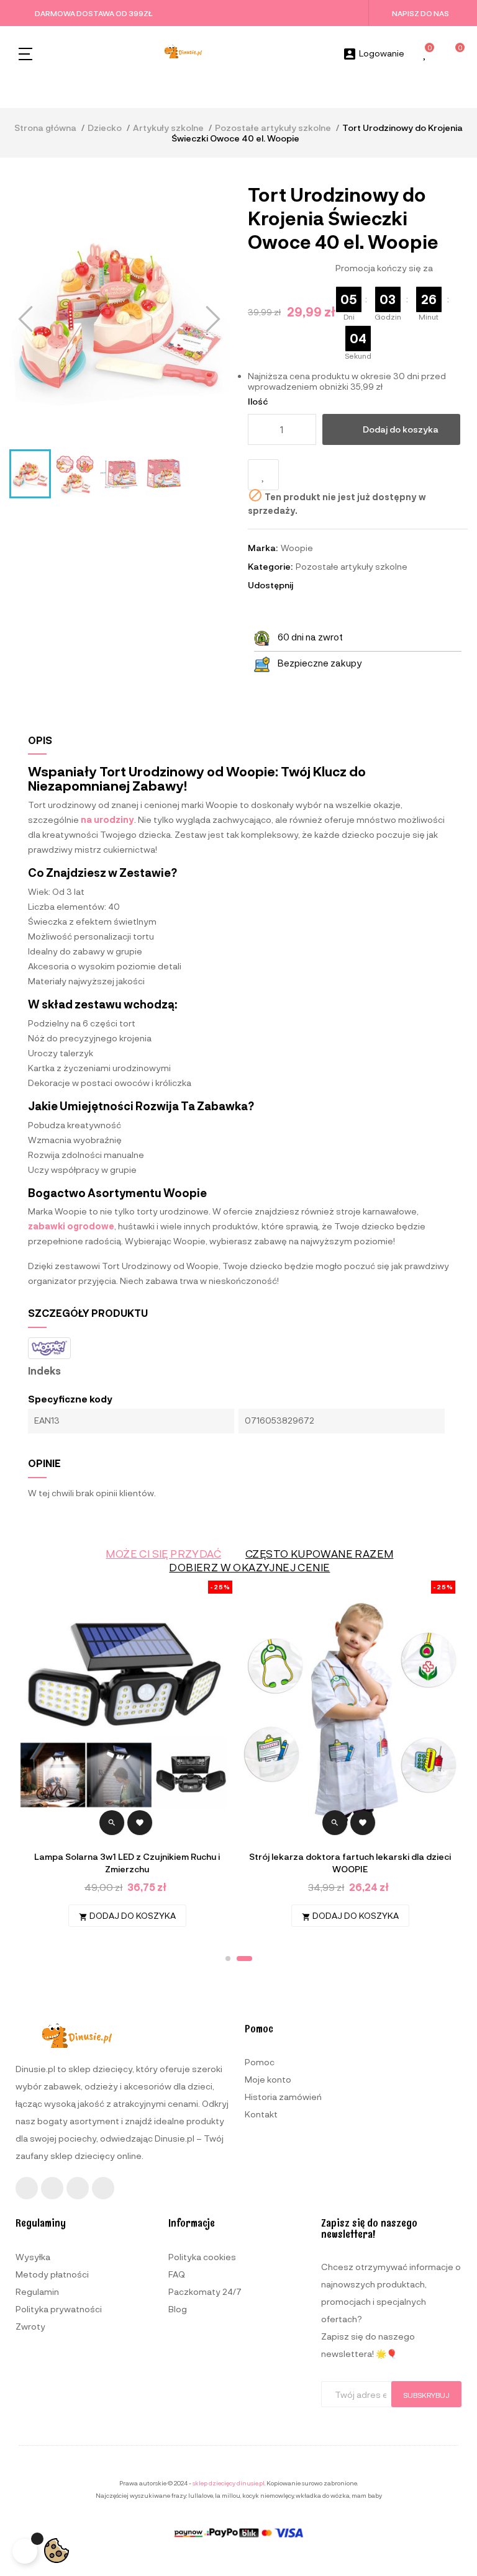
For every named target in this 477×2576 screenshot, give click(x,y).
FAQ (177, 2274)
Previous (34, 1760)
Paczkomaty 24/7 (205, 2291)
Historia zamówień (283, 2097)
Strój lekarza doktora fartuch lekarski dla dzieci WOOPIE (350, 1863)
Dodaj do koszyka (401, 429)
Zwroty (30, 2326)
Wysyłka (33, 2257)
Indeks (44, 1371)
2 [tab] (244, 1959)
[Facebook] (27, 2188)
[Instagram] (52, 2188)
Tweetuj (325, 585)
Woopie (297, 548)
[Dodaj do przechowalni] (263, 475)
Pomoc (260, 2062)
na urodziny (107, 819)
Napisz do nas (420, 13)
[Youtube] (78, 2188)
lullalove (201, 2495)
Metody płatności (52, 2274)
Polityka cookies (202, 2257)
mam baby (367, 2495)
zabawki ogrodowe (71, 1226)
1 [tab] (228, 1959)
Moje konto (268, 2079)
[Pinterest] (103, 2188)
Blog (178, 2309)
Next (443, 1760)
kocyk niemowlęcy (268, 2495)
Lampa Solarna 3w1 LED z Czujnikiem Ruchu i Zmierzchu (127, 1863)
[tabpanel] (350, 1760)
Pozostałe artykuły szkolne (352, 566)
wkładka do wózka (323, 2495)
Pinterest (342, 585)
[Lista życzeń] (425, 54)
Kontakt (261, 2114)
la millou (228, 2495)
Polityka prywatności (59, 2309)
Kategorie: (270, 566)
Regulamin (37, 2291)
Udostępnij (308, 585)
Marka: (263, 548)
